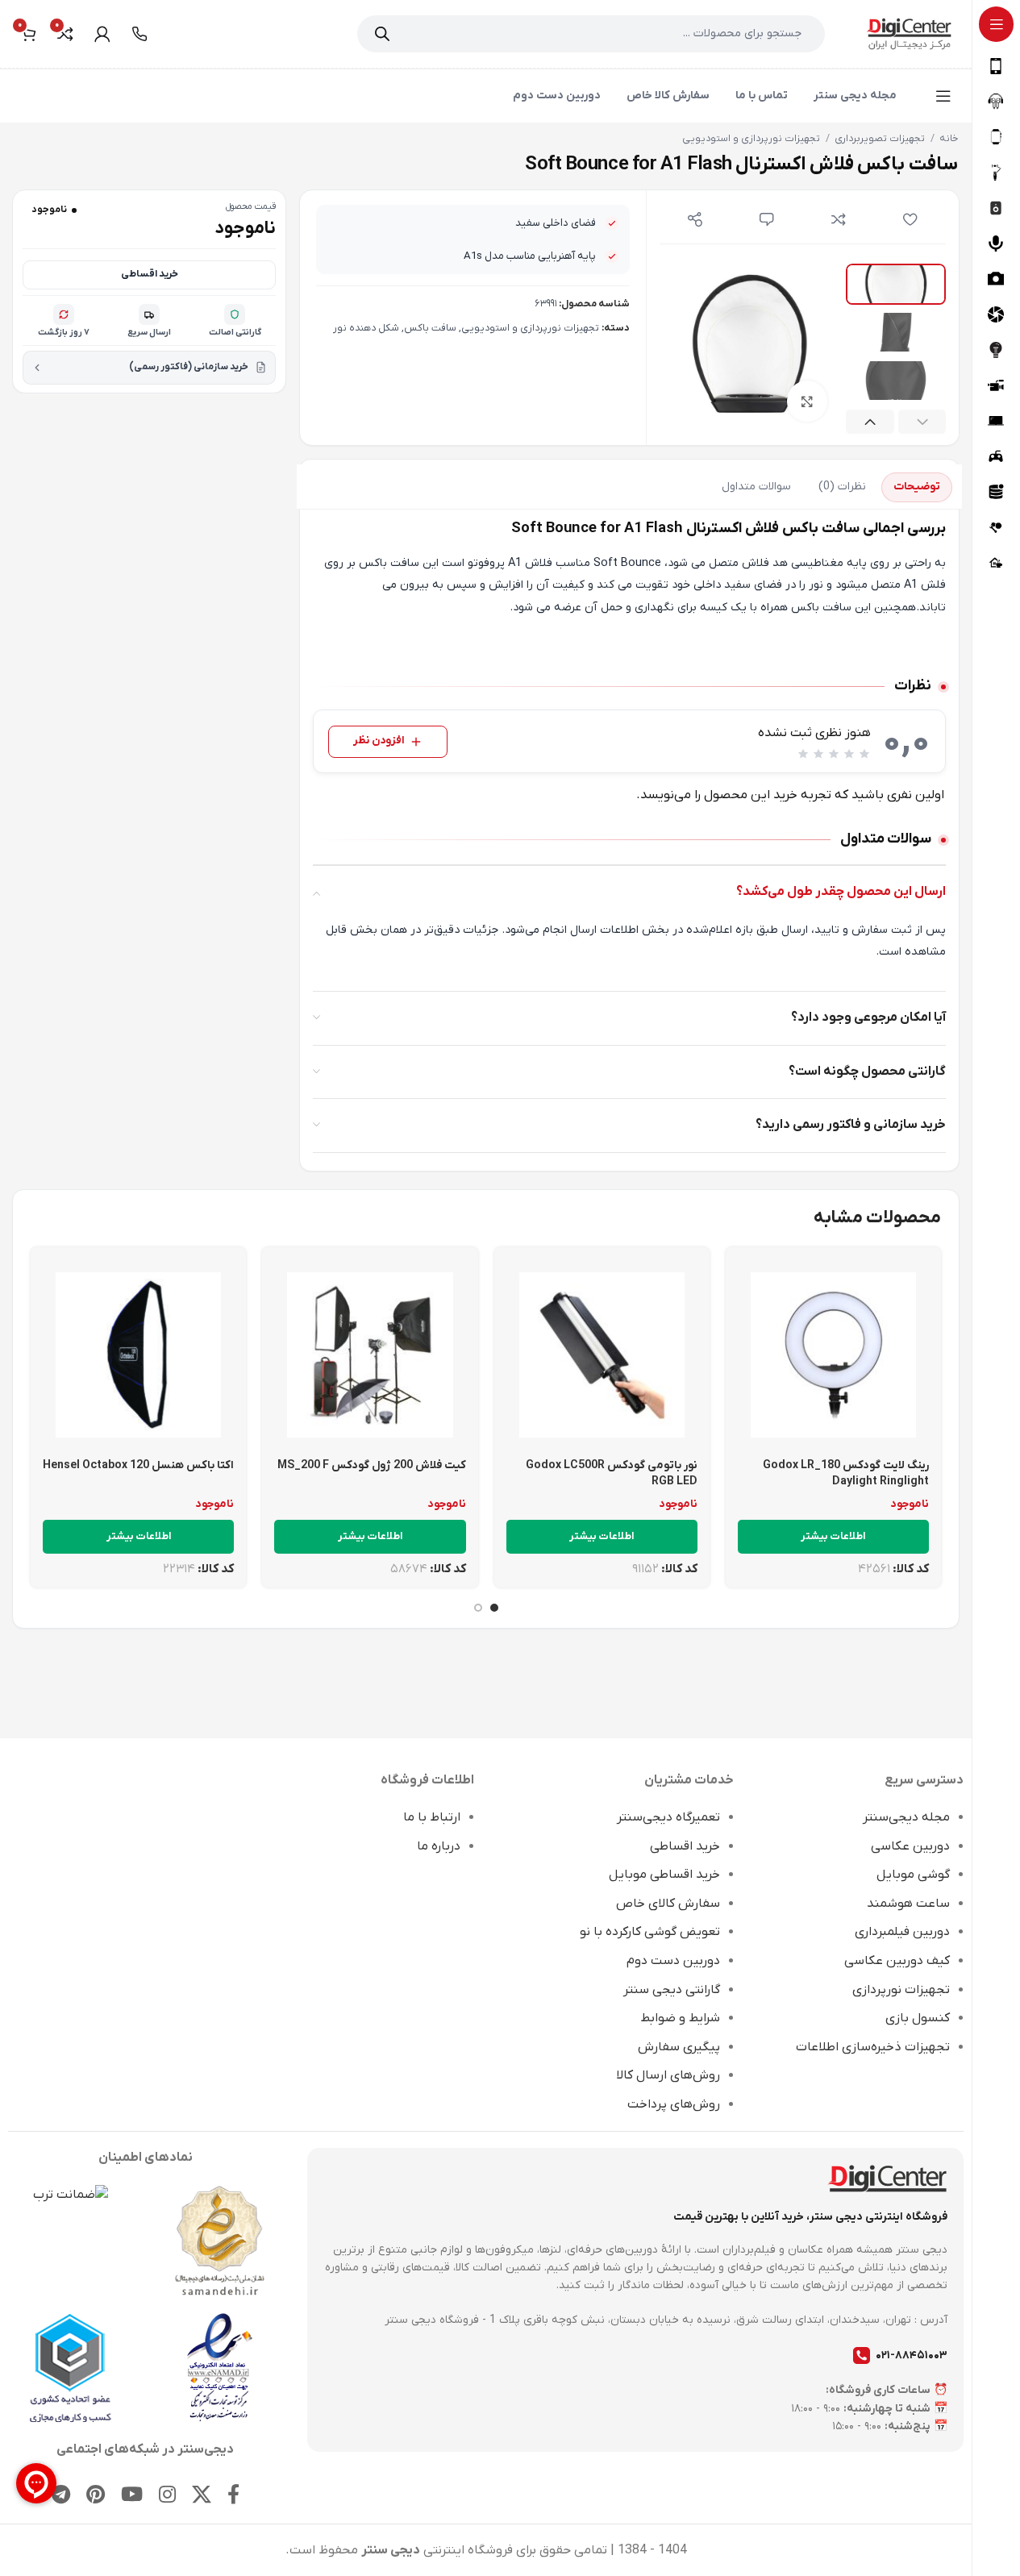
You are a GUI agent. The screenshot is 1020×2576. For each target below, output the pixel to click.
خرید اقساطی (150, 274)
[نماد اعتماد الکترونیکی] (220, 2367)
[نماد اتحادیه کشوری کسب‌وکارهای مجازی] (71, 2368)
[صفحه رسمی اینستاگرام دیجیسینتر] (167, 2496)
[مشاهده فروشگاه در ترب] (71, 2195)
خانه (949, 139)
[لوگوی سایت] (909, 33)
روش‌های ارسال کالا (668, 2075)
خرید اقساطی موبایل (664, 1875)
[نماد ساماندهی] (220, 2241)
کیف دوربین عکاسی (897, 1961)
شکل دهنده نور (366, 328)
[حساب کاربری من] (102, 34)
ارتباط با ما (432, 1817)
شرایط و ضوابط (680, 2018)
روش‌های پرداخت (674, 2104)
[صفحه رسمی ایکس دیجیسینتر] (202, 2496)
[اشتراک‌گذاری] (695, 219)
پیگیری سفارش (679, 2047)
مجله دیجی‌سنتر (906, 1817)
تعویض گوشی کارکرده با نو (650, 1932)
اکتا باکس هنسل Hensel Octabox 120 (138, 1465)
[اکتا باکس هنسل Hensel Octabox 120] (138, 1355)
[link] (139, 34)
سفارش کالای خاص (668, 1904)
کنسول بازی (918, 2018)
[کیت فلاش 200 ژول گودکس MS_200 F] (370, 1355)
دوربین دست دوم (673, 1961)
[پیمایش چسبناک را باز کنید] (943, 96)
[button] (922, 422)
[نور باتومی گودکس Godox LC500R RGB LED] (602, 1355)
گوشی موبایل (913, 1875)
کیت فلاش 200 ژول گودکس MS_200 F (372, 1465)
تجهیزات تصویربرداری (880, 139)
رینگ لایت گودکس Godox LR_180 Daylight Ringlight (846, 1473)
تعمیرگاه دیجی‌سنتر (668, 1817)
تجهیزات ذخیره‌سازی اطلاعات (873, 2047)
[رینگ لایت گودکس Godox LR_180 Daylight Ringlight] (833, 1355)
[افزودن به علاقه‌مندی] (910, 219)
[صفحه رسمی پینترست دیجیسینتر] (96, 2496)
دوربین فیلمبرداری (902, 1932)
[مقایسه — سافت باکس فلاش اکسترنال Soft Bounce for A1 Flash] (838, 219)
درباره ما (439, 1846)
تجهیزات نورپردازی (901, 1990)
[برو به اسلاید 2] (478, 1608)
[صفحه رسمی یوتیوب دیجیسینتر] (132, 2496)
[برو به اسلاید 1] (494, 1608)
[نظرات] (767, 219)
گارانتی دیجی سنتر (672, 1990)
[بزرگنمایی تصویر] (807, 401)
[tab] (917, 487)
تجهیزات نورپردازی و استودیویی (751, 139)
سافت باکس (430, 328)
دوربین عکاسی (910, 1846)
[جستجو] (382, 34)
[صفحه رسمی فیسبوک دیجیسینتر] (233, 2496)
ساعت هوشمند (908, 1904)
